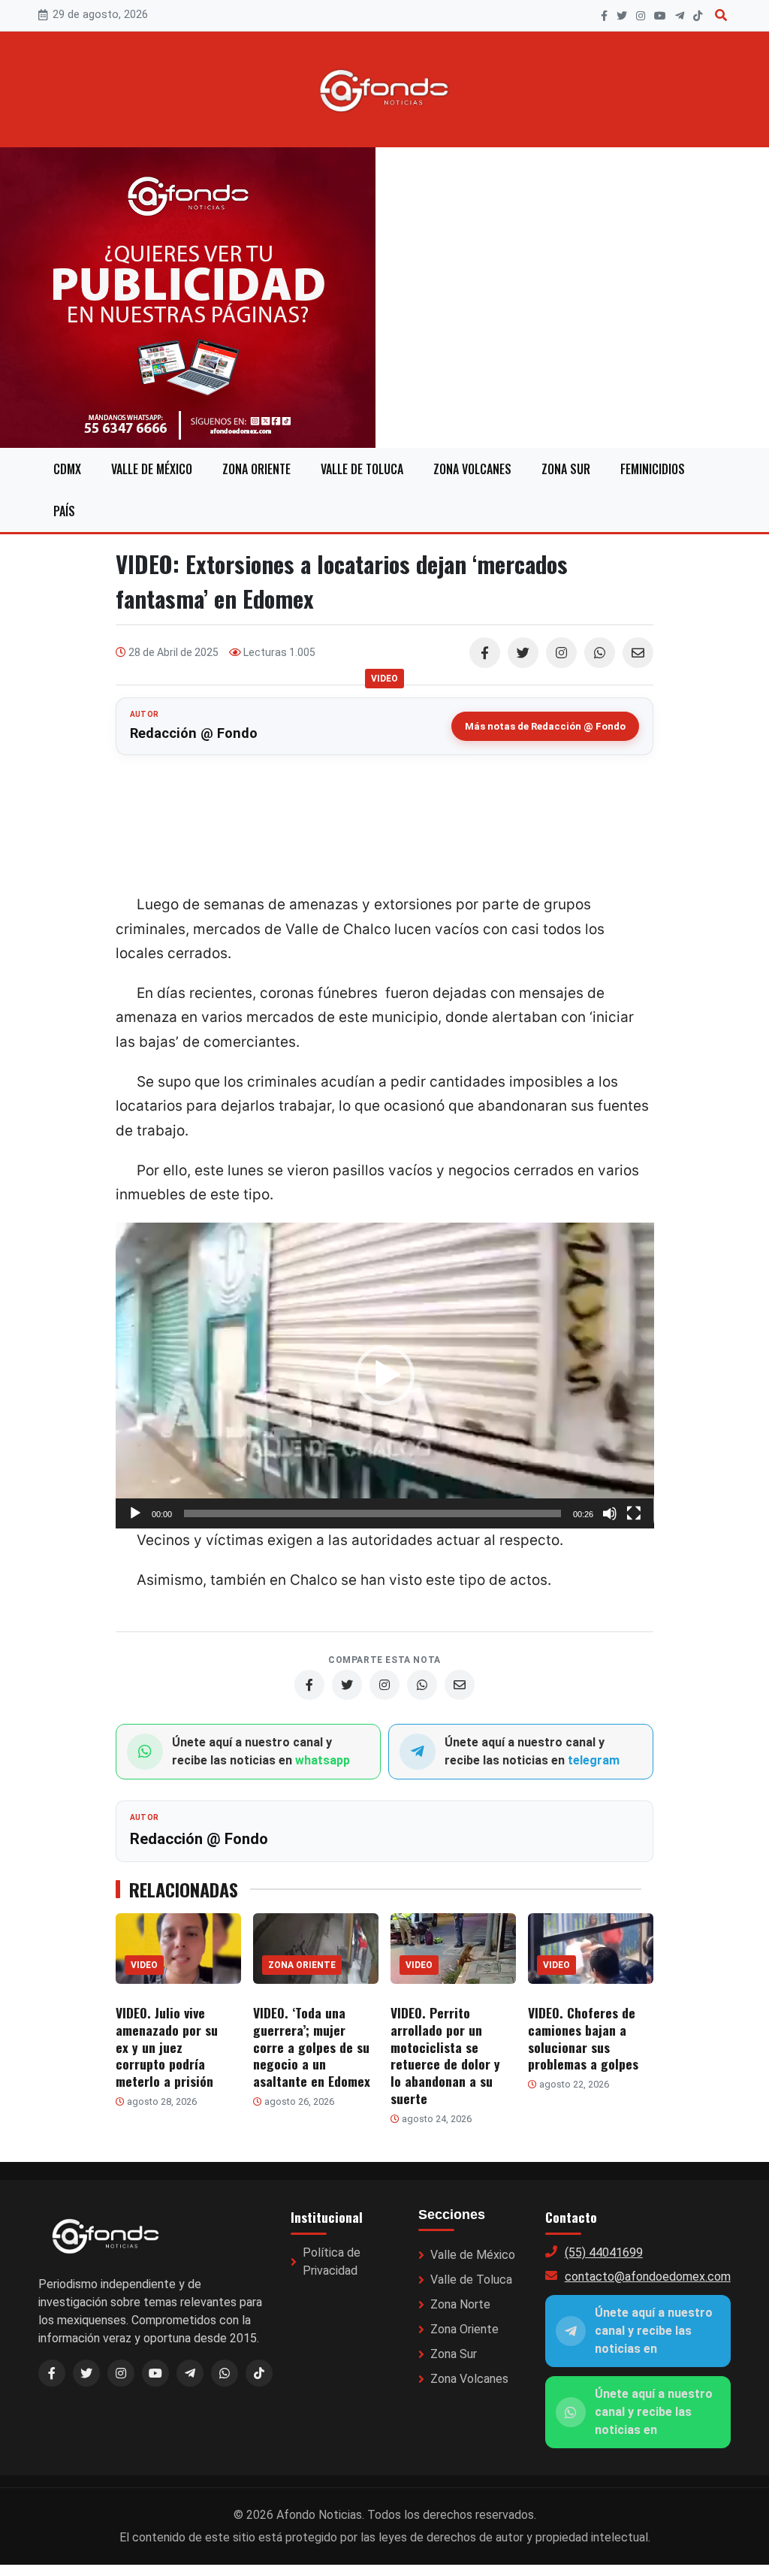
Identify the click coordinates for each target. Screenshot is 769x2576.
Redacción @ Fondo (194, 733)
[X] (622, 16)
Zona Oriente (256, 469)
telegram (594, 1760)
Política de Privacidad (332, 2262)
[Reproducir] (135, 1513)
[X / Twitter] (86, 2373)
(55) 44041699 (604, 2252)
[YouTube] (660, 16)
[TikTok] (698, 16)
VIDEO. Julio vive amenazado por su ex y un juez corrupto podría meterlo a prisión (167, 2047)
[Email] (638, 653)
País (64, 511)
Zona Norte (460, 2304)
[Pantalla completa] (634, 1513)
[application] (385, 1376)
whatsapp (323, 1760)
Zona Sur (566, 469)
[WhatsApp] (600, 653)
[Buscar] (721, 15)
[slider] (373, 1513)
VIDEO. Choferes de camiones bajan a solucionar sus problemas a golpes (583, 2038)
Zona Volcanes (472, 469)
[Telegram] (680, 16)
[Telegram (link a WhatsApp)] (190, 2373)
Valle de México (152, 469)
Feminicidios (653, 469)
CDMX (67, 469)
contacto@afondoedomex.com (648, 2277)
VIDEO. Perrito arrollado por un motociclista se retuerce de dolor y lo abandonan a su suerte (445, 2055)
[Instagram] (641, 16)
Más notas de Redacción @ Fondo (545, 726)
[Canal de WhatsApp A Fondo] (384, 298)
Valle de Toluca (362, 469)
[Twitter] (523, 653)
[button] (384, 1375)
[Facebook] (604, 16)
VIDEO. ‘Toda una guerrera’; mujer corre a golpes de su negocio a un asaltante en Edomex (312, 2047)
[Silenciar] (610, 1513)
